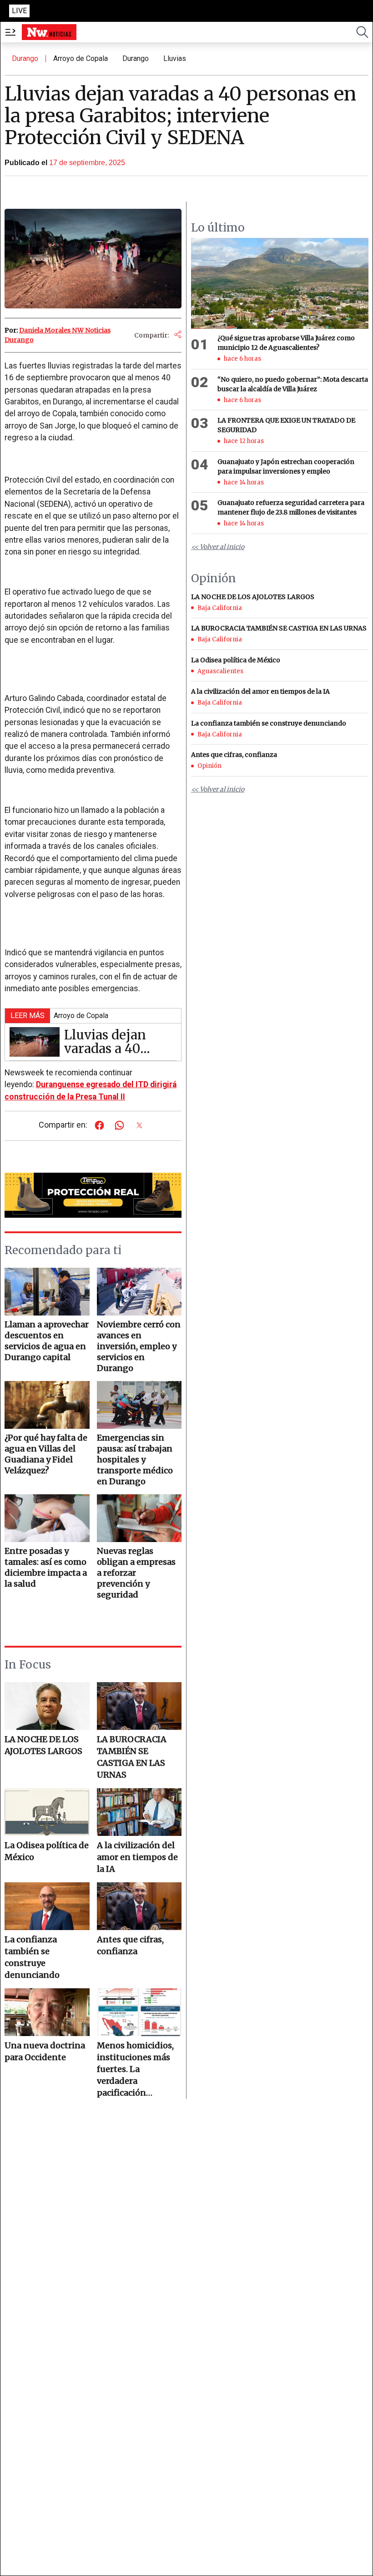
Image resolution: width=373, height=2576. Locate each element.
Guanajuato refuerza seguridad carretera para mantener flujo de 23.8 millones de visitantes (291, 507)
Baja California (220, 608)
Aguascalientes (220, 671)
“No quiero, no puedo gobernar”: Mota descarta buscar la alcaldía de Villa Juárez (293, 384)
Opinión (209, 766)
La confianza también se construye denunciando (32, 1957)
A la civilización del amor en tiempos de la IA (137, 1857)
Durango (25, 58)
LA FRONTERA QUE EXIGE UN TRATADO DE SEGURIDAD (286, 425)
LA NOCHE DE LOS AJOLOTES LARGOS (43, 1745)
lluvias (175, 58)
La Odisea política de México (47, 1851)
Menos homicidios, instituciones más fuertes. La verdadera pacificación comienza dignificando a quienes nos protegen (135, 2069)
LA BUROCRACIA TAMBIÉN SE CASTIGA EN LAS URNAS (132, 1757)
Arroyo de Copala (81, 58)
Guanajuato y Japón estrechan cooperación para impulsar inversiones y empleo (286, 466)
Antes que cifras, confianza (130, 1945)
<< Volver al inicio (218, 547)
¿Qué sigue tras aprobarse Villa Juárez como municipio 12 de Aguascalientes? (286, 343)
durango (136, 58)
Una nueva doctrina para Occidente (45, 2051)
